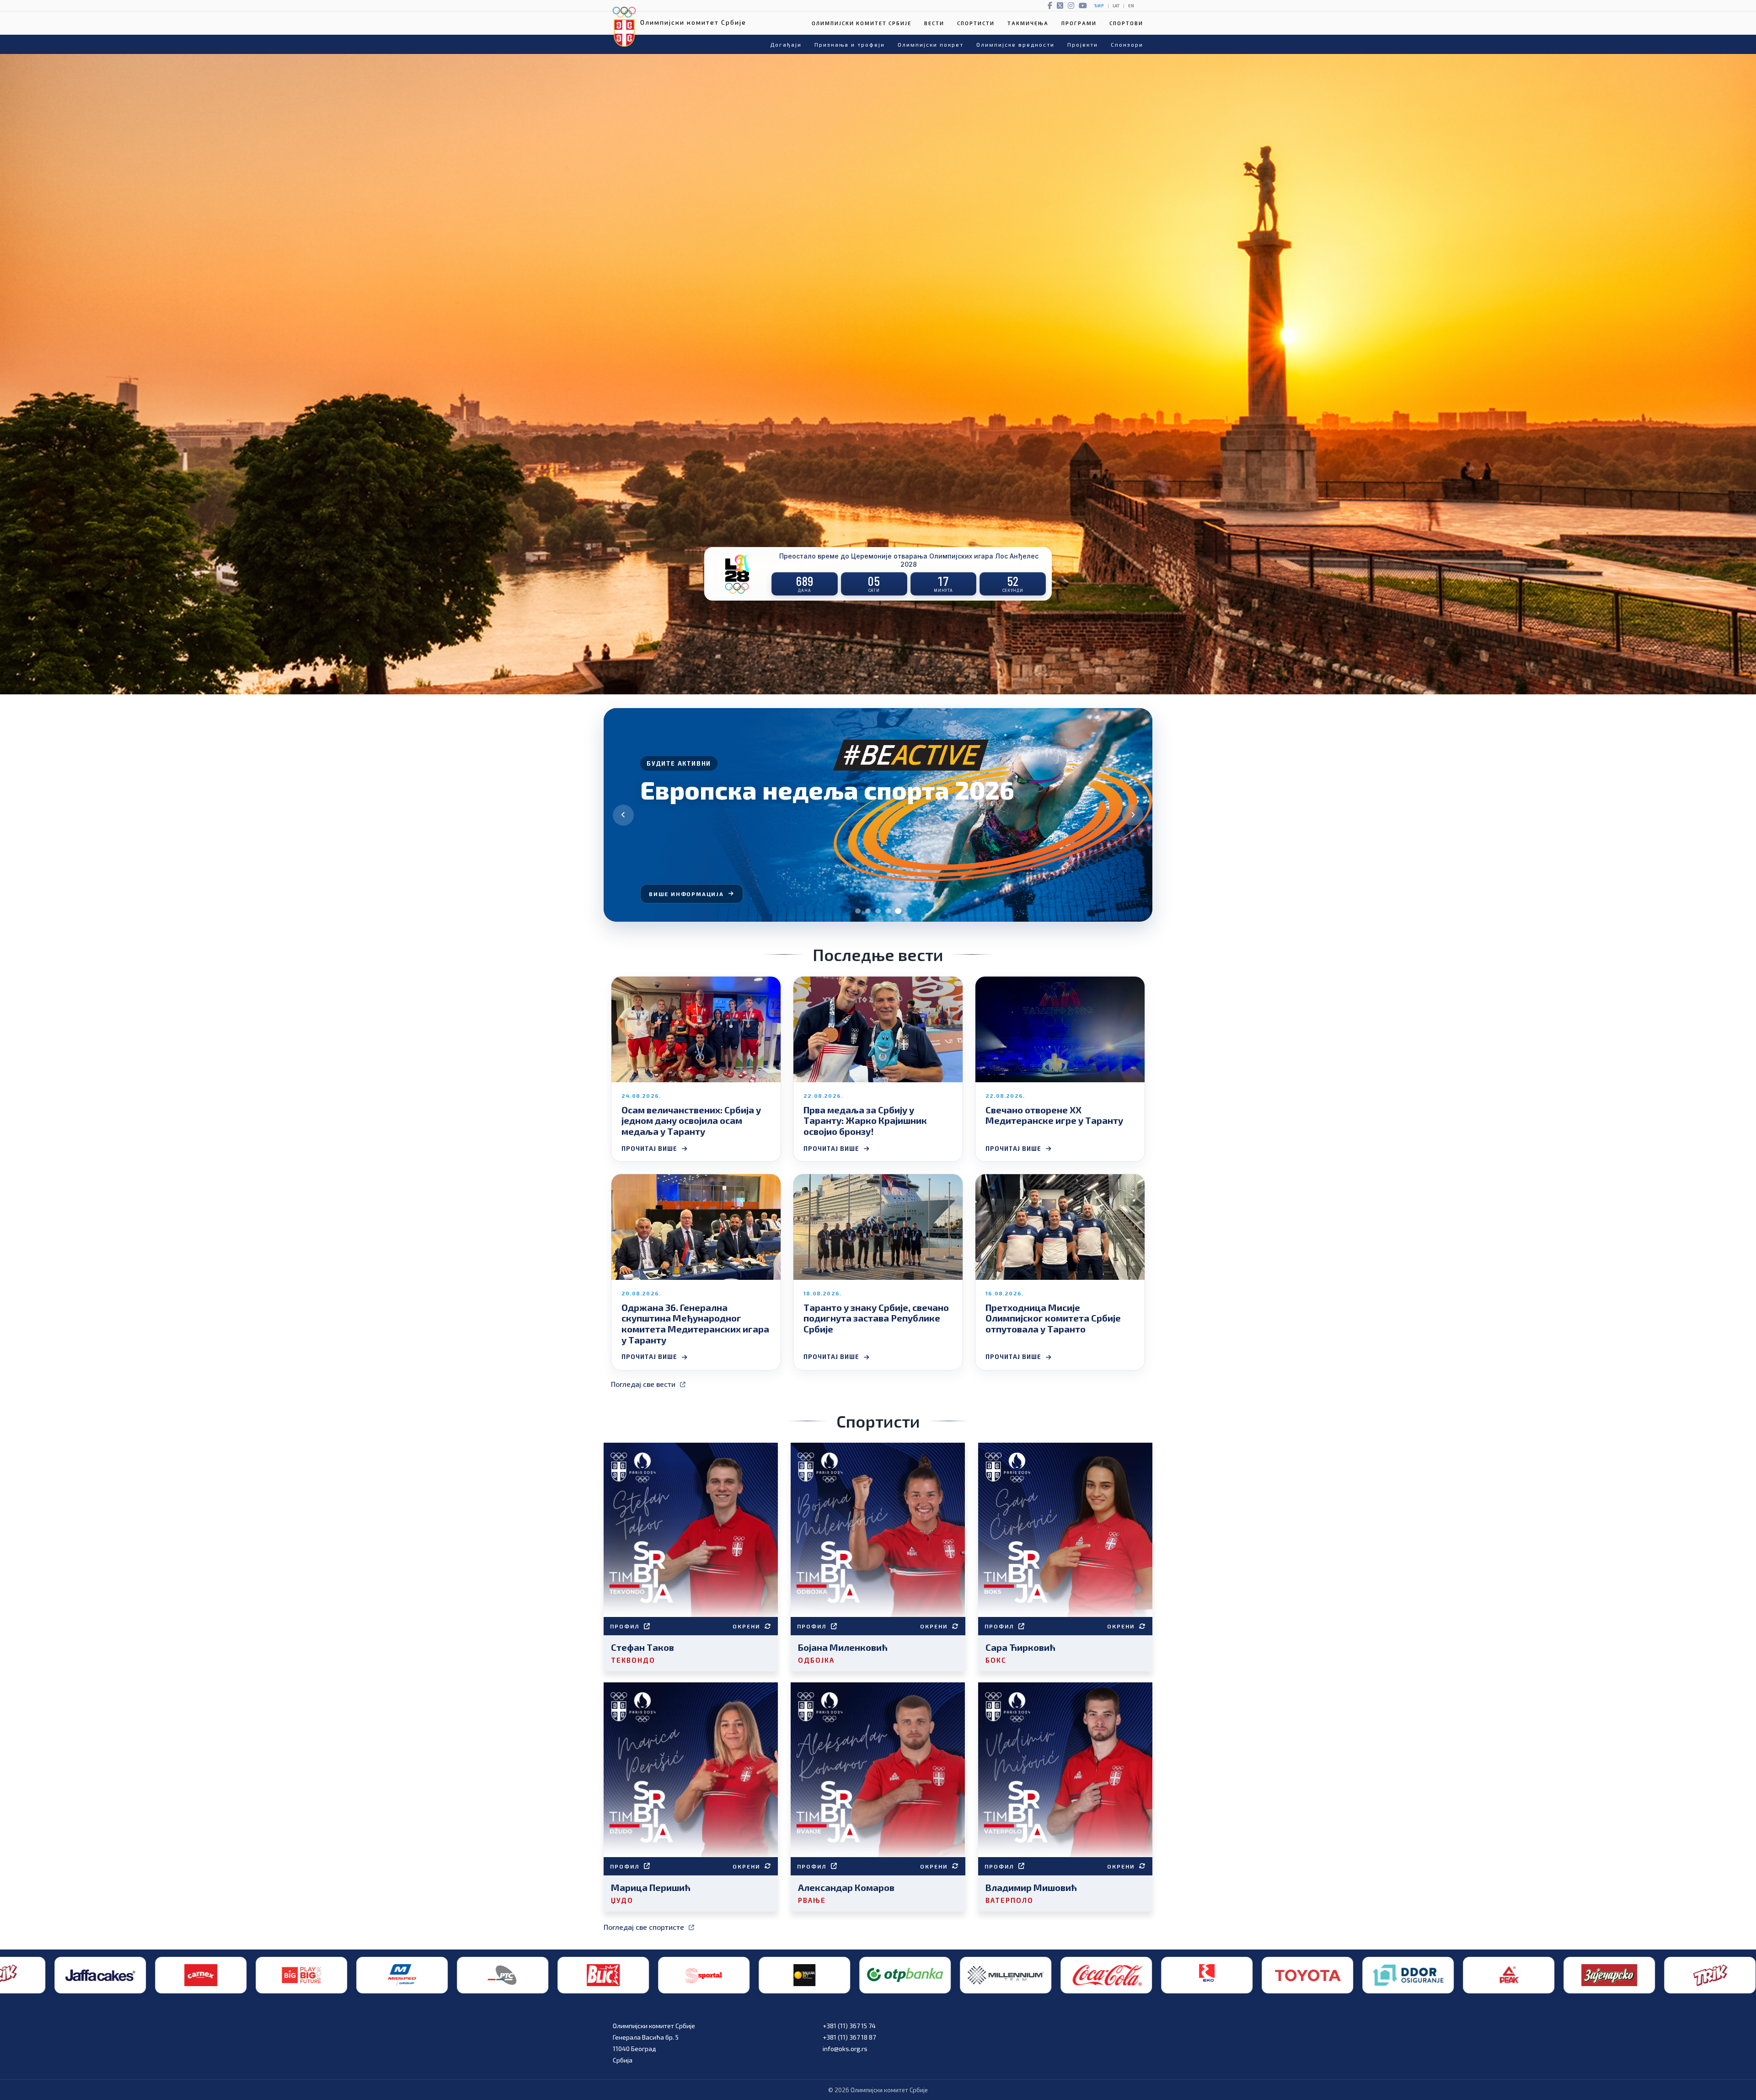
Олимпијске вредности (1015, 44)
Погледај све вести (643, 1384)
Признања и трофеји (850, 44)
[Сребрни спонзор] (397, 1975)
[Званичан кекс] (1202, 1975)
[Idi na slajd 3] (878, 911)
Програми (1079, 23)
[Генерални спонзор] (196, 1975)
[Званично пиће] (498, 1975)
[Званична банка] (296, 1975)
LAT (1116, 6)
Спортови (1126, 23)
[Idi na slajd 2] (868, 911)
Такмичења (1028, 23)
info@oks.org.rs (845, 2049)
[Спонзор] (1403, 1975)
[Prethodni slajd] (623, 815)
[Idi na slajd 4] (888, 911)
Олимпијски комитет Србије (862, 23)
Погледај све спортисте (644, 1927)
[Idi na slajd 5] (898, 911)
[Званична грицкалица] (1101, 1975)
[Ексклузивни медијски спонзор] (1604, 1975)
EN (1131, 6)
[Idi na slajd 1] (858, 911)
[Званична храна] (1302, 1975)
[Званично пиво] (1001, 1975)
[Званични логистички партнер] (1504, 1975)
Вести (934, 23)
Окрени (746, 1626)
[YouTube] (1083, 5)
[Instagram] (1071, 5)
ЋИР (1099, 6)
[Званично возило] (699, 1975)
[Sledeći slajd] (1133, 815)
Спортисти (976, 23)
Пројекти (1083, 44)
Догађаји (786, 44)
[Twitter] (1060, 5)
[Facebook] (1050, 5)
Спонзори (1127, 44)
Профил (625, 1626)
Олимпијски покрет (931, 44)
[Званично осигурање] (799, 1975)
